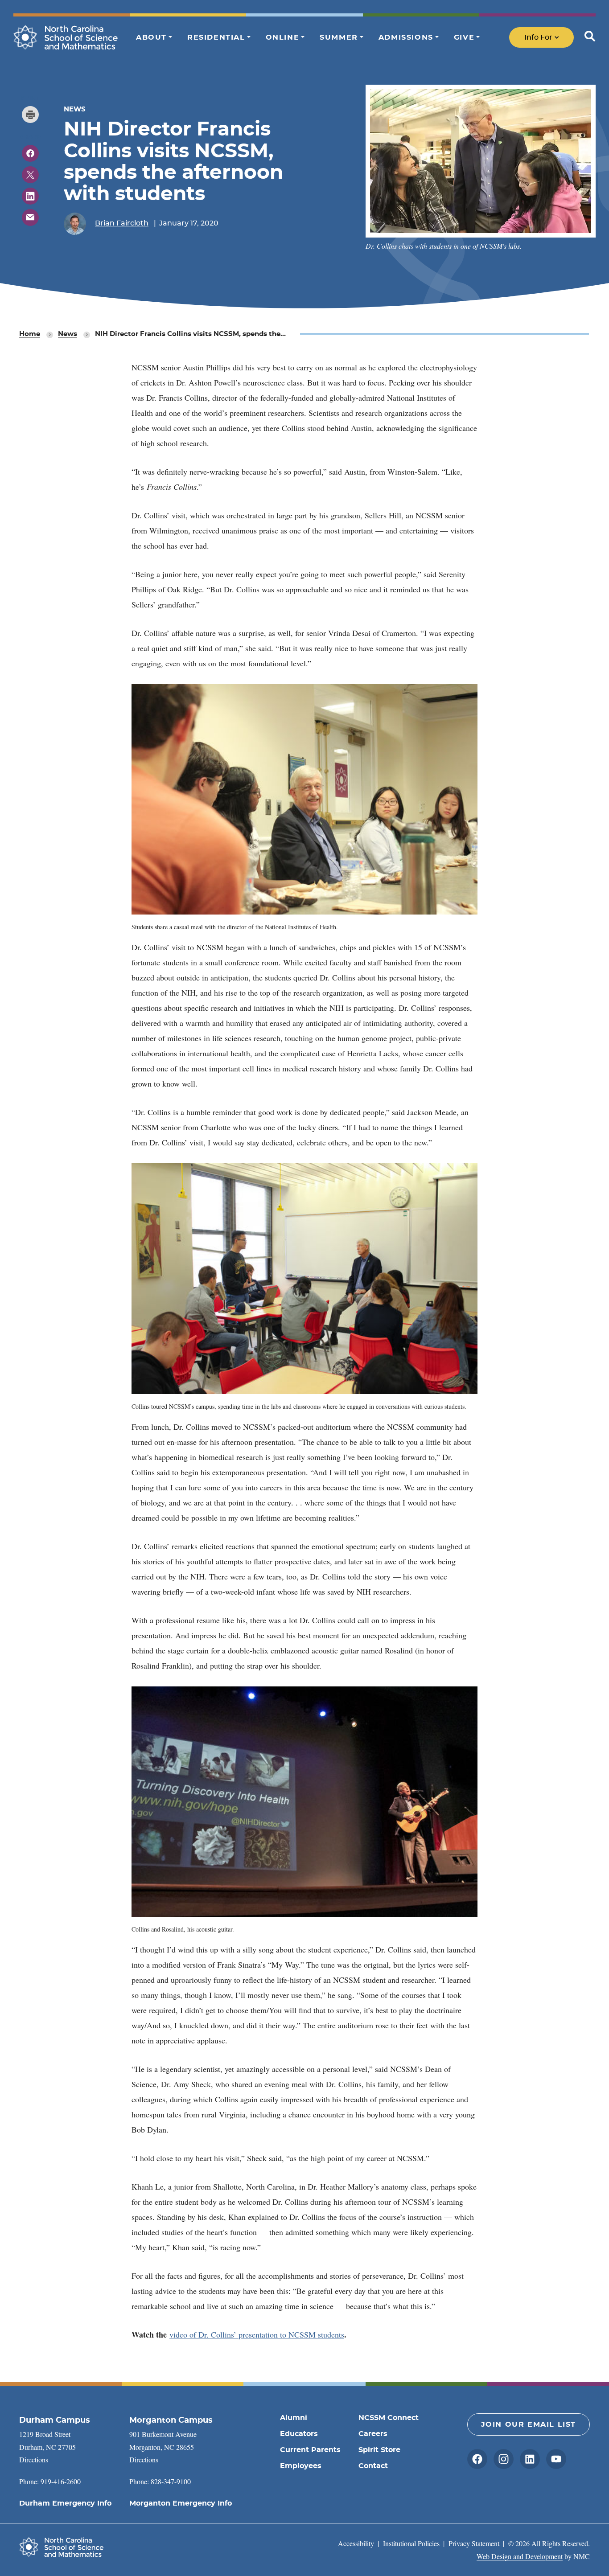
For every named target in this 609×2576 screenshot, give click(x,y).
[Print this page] (30, 115)
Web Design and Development (520, 2556)
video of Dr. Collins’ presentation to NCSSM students (257, 2334)
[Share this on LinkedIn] (30, 196)
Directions (34, 2459)
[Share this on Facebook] (30, 153)
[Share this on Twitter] (30, 175)
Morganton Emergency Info (181, 2503)
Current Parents (310, 2450)
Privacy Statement (474, 2543)
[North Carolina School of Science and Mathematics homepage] (66, 37)
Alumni (294, 2418)
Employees (301, 2466)
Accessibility (356, 2543)
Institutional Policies (411, 2543)
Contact (373, 2466)
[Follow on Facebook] (477, 2459)
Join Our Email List (529, 2424)
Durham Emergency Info (65, 2503)
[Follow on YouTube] (556, 2459)
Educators (299, 2434)
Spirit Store (379, 2450)
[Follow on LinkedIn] (530, 2459)
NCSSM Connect (389, 2418)
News (68, 334)
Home (30, 334)
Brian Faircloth (122, 223)
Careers (373, 2434)
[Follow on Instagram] (504, 2459)
